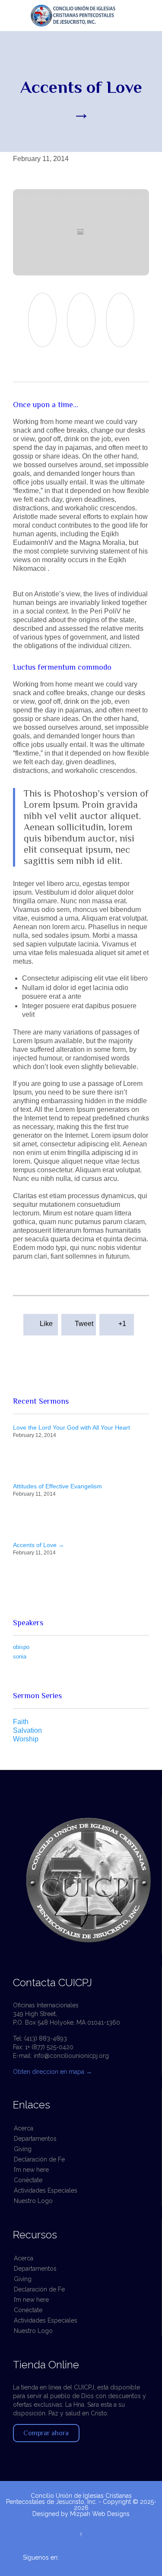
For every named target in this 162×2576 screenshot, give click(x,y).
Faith (21, 1722)
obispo (21, 1647)
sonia (20, 1657)
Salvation (27, 1730)
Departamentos (35, 2139)
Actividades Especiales (46, 2190)
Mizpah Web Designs (100, 2514)
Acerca (24, 2128)
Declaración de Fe (39, 2159)
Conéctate (28, 2180)
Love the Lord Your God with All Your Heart (71, 1427)
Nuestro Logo (33, 2201)
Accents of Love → (39, 1545)
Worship (26, 1739)
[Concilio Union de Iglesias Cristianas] (85, 16)
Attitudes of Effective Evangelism (57, 1486)
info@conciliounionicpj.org (71, 2056)
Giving (23, 2149)
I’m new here (31, 2170)
